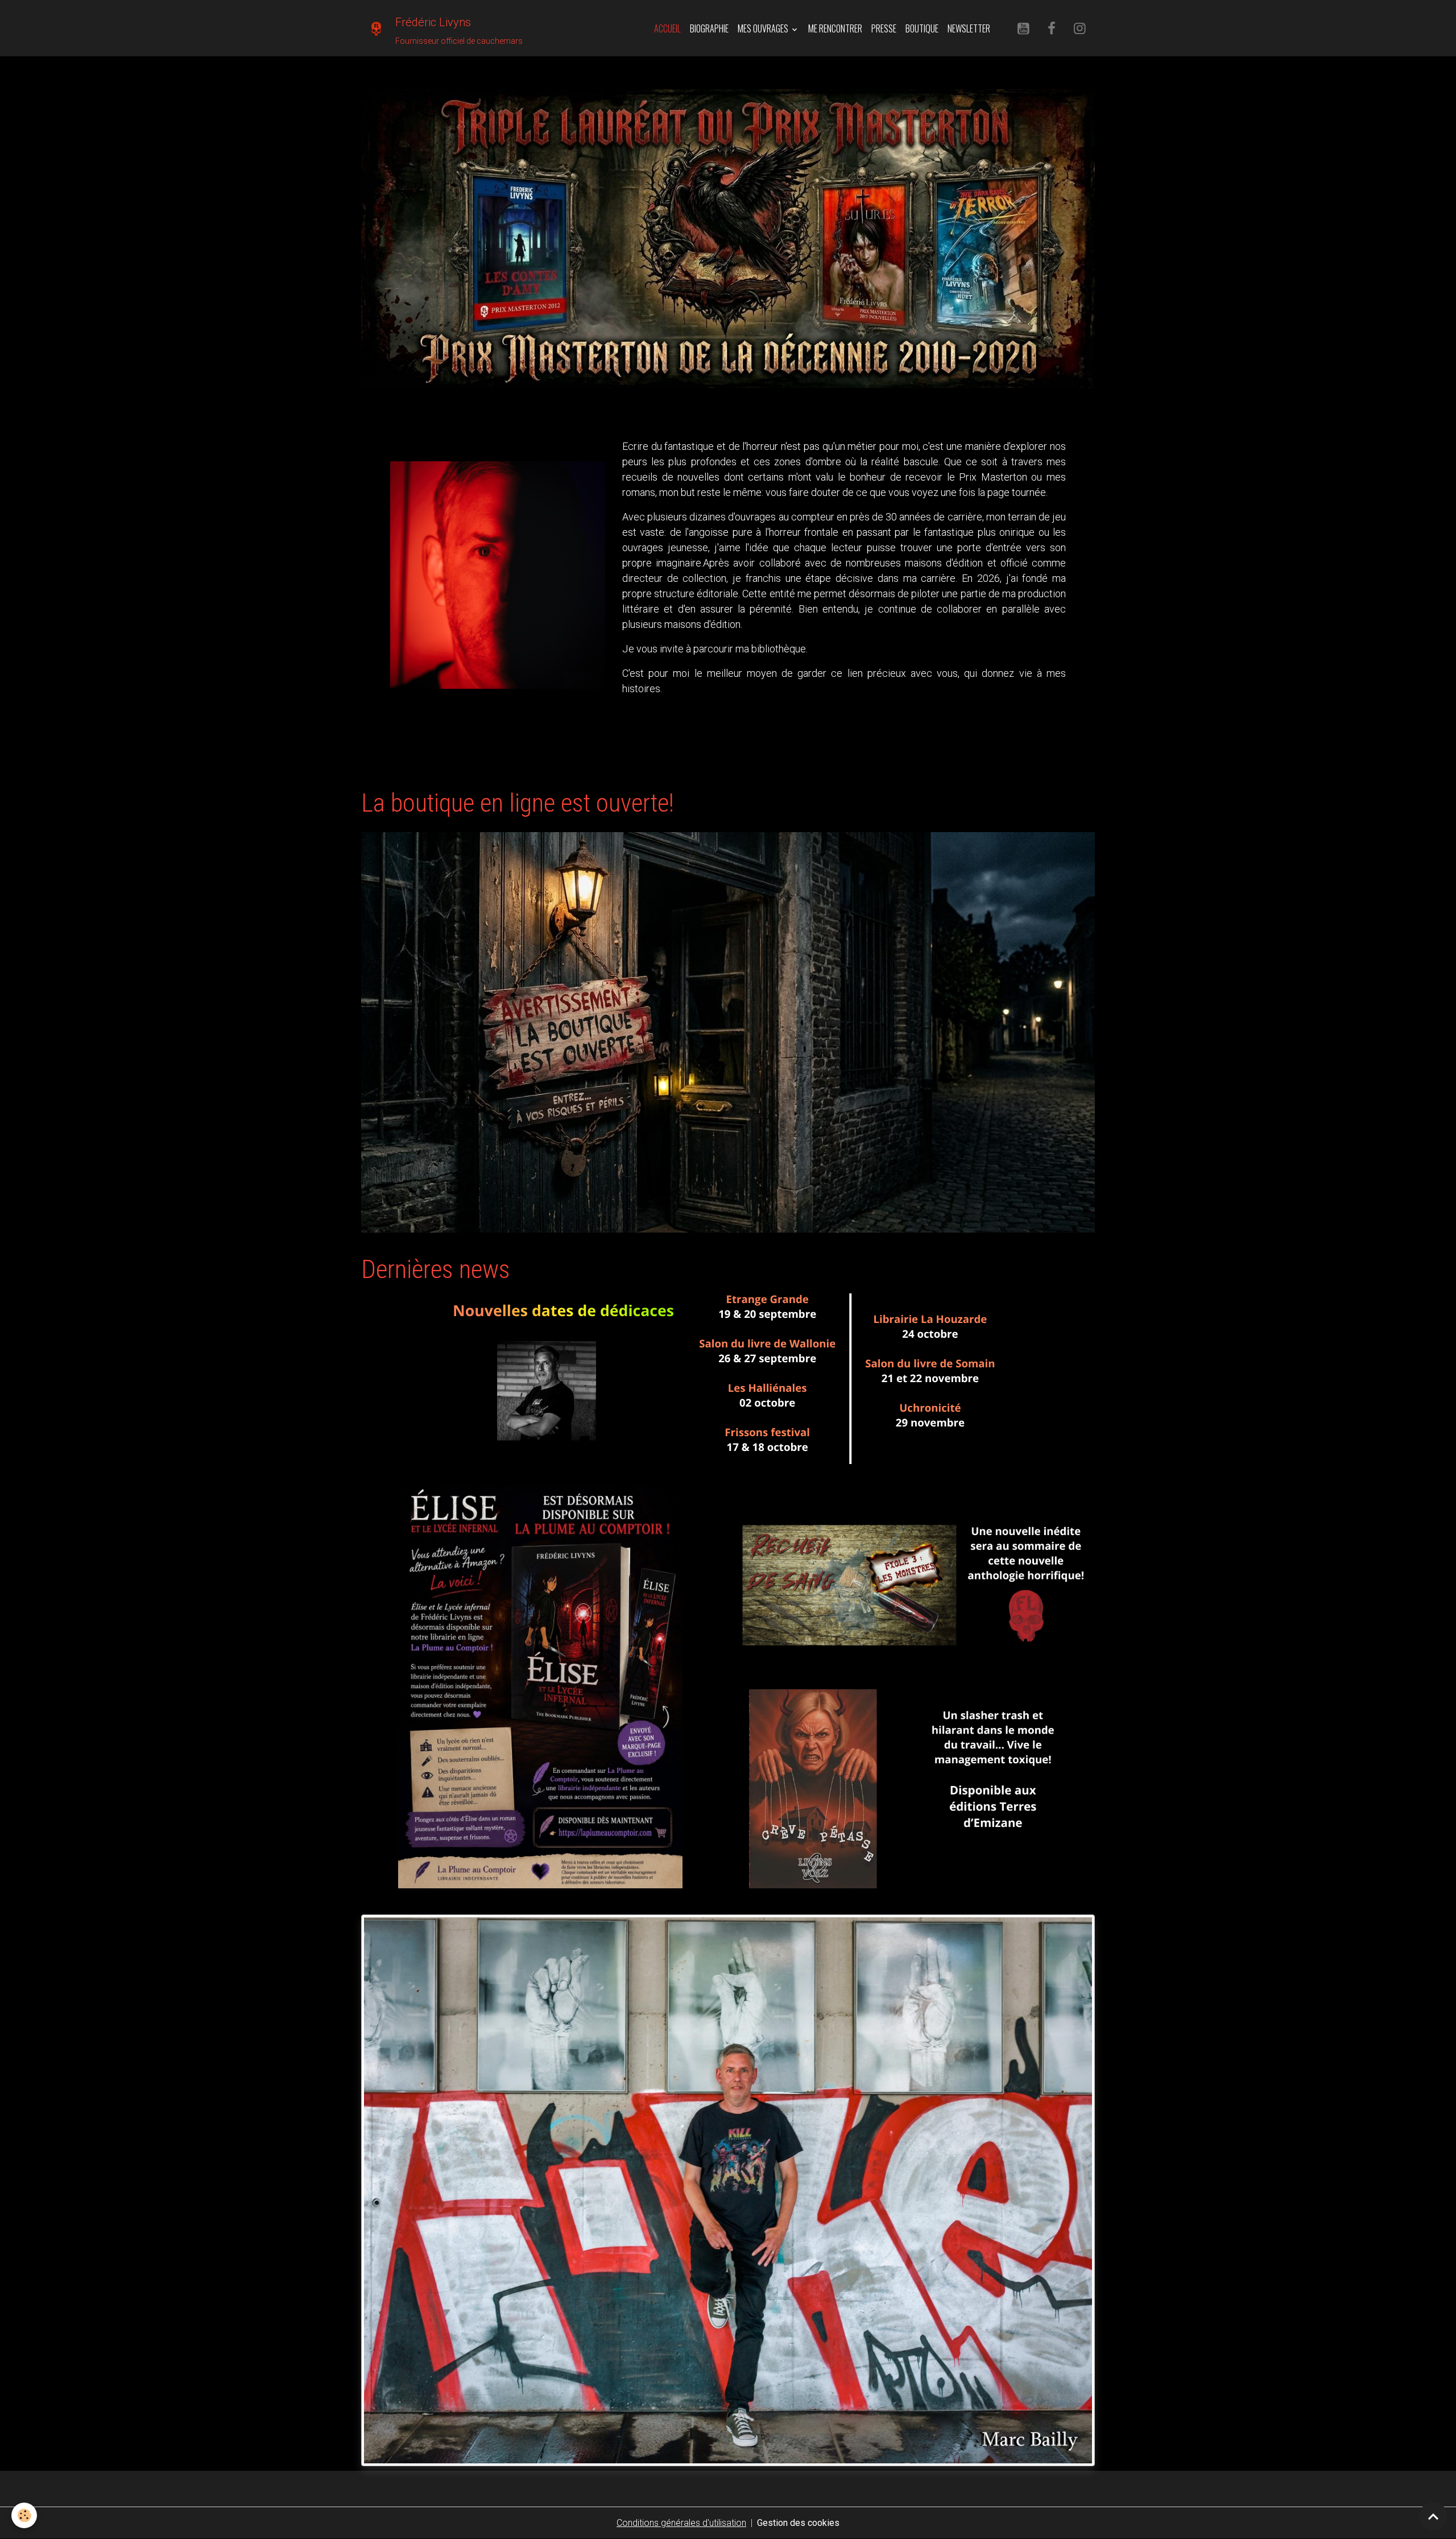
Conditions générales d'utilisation (681, 2523)
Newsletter (969, 28)
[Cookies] (24, 2515)
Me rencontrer (835, 28)
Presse (884, 28)
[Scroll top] (1433, 2516)
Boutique (922, 28)
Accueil (667, 28)
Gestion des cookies (798, 2523)
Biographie (709, 28)
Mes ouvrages (764, 28)
